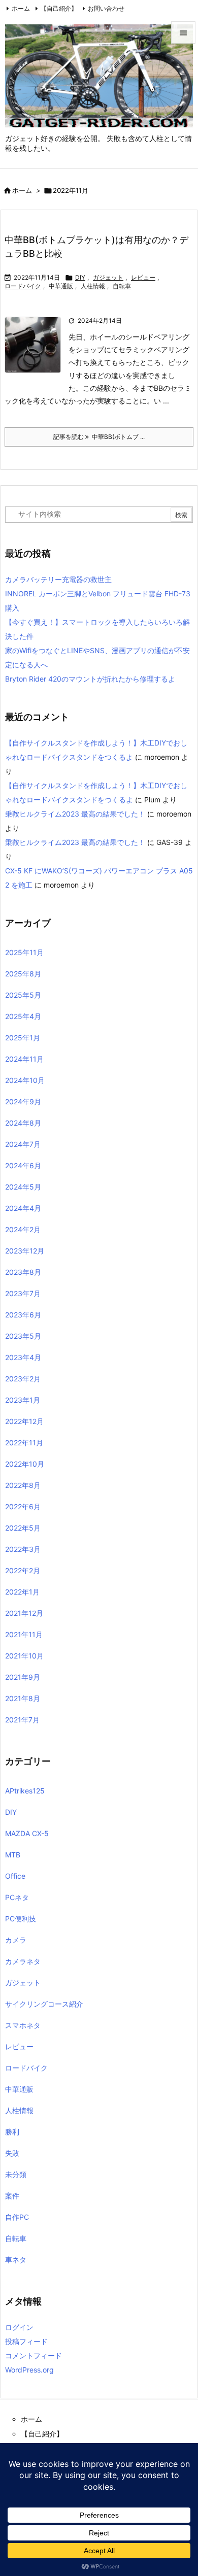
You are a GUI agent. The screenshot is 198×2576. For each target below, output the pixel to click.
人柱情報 (93, 286)
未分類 (16, 2174)
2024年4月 (23, 1208)
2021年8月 (23, 1698)
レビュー (143, 277)
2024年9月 (23, 1101)
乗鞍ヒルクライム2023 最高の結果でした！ (75, 814)
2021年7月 (22, 1720)
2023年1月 (23, 1400)
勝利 (12, 2132)
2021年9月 (23, 1677)
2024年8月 (23, 1123)
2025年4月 (23, 1016)
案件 (12, 2196)
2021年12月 (24, 1613)
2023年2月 (23, 1379)
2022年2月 (23, 1570)
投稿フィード (26, 2341)
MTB (13, 1855)
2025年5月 (23, 995)
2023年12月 (25, 1251)
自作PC (17, 2217)
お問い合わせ (106, 8)
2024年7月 (23, 1144)
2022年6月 (23, 1506)
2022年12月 (24, 1421)
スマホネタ (23, 2025)
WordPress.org (29, 2370)
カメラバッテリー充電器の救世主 (58, 579)
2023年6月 (23, 1315)
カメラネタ (23, 1961)
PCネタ (17, 1897)
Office (15, 1876)
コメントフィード (34, 2355)
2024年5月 (23, 1187)
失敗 (12, 2153)
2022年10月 (25, 1464)
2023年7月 (23, 1293)
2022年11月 (24, 1443)
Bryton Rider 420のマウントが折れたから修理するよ (90, 679)
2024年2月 (23, 1229)
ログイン (19, 2327)
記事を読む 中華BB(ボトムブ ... (99, 437)
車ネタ (16, 2260)
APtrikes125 (25, 1791)
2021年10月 (24, 1656)
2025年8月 (23, 974)
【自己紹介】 (59, 8)
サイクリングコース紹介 (44, 2004)
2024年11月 (24, 1059)
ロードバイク (23, 286)
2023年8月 (23, 1272)
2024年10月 (25, 1080)
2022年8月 (23, 1485)
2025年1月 (23, 1038)
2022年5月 (23, 1528)
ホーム (21, 8)
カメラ (16, 1940)
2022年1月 (22, 1592)
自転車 (122, 286)
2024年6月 (23, 1165)
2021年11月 (24, 1634)
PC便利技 (21, 1919)
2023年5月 (23, 1336)
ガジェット (108, 277)
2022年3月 (23, 1549)
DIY (80, 277)
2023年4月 (23, 1357)
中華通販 (61, 286)
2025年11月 (24, 952)
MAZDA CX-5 (27, 1833)
